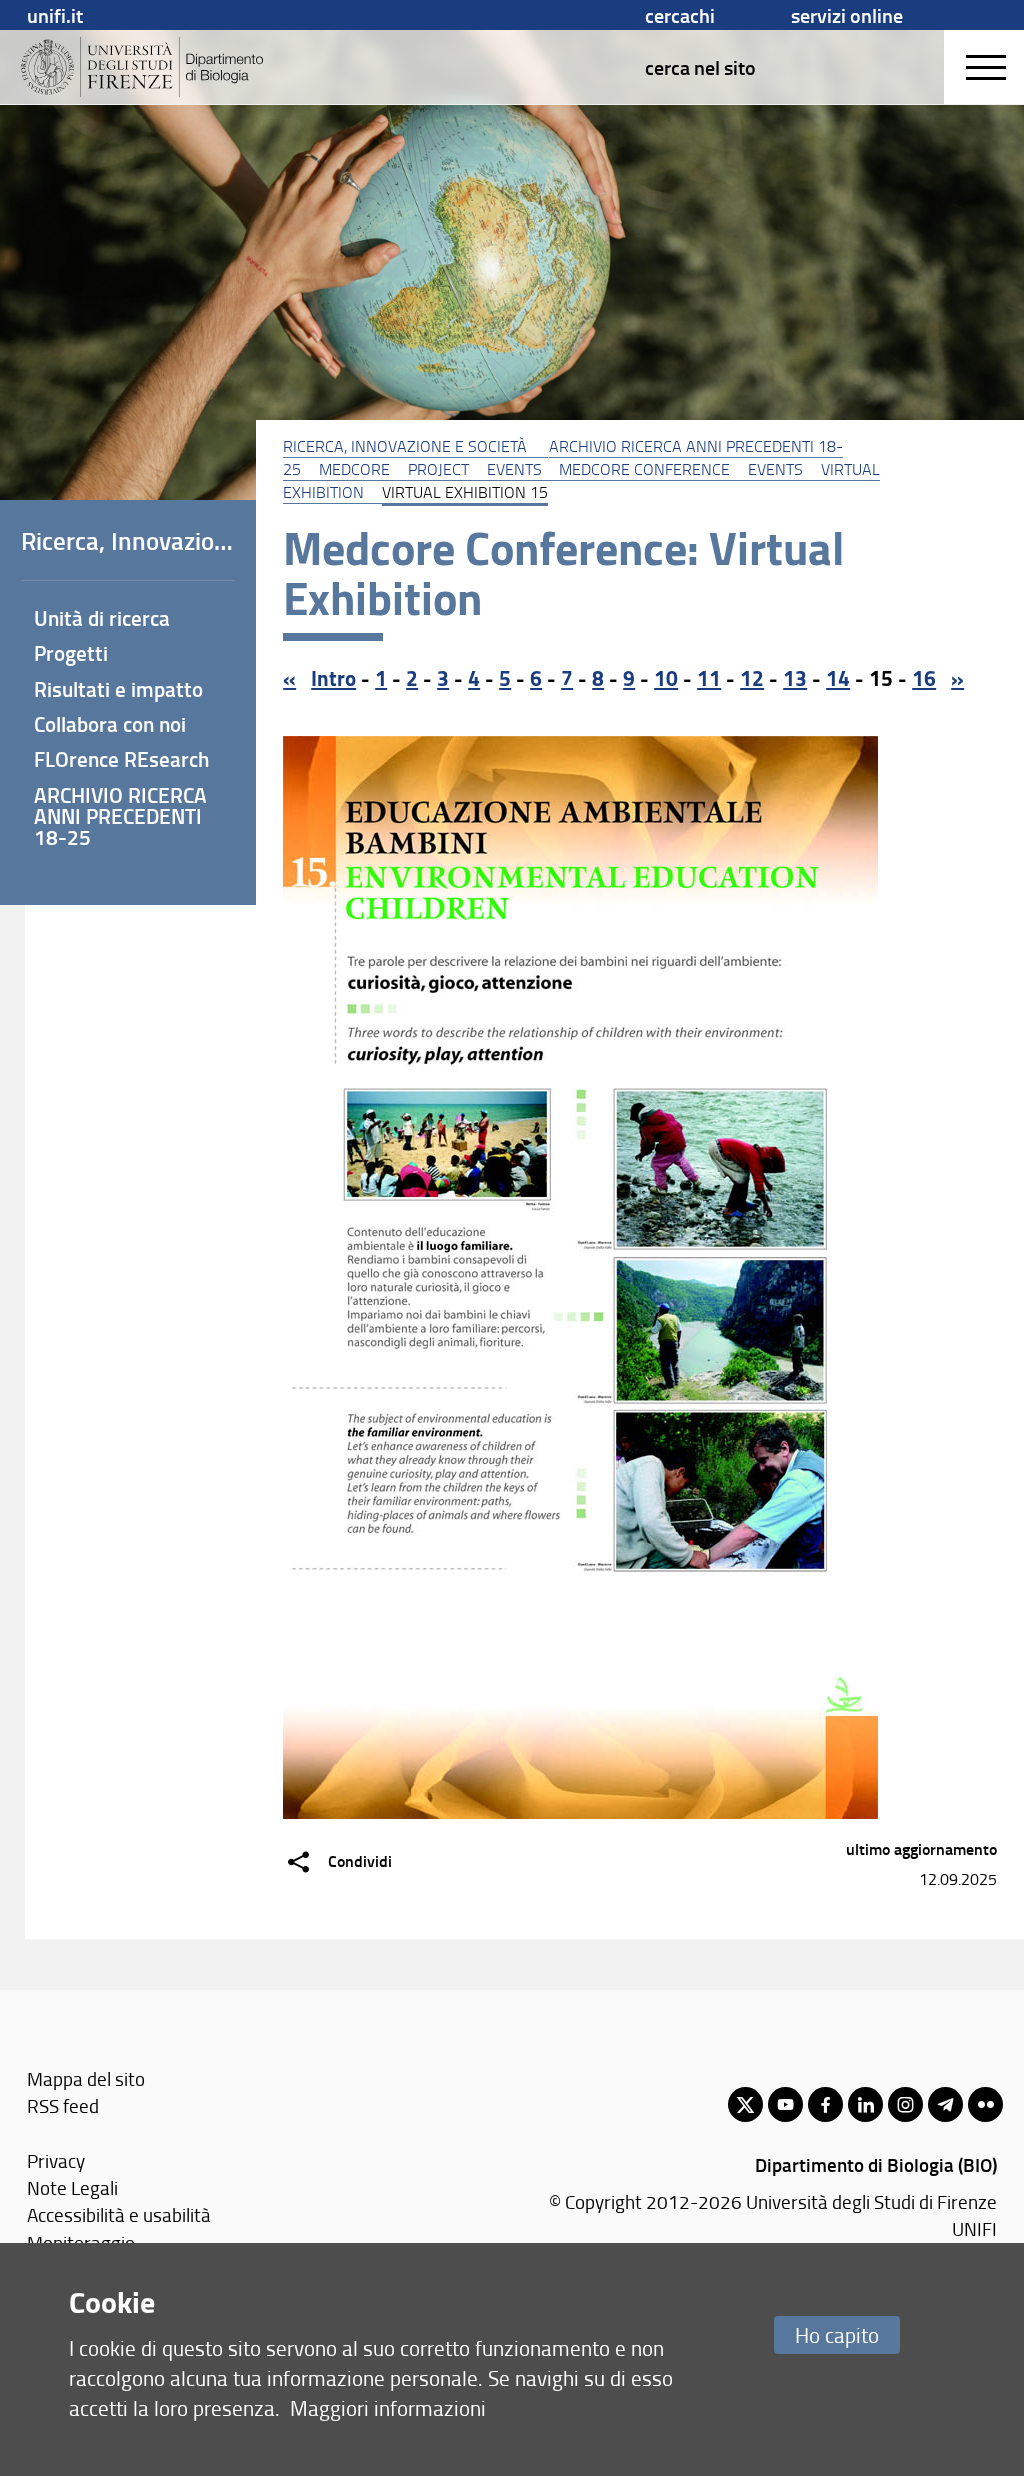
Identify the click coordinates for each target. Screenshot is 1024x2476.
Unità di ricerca (102, 618)
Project (438, 469)
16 (924, 678)
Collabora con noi (110, 724)
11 (709, 678)
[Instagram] (905, 2104)
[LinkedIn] (865, 2104)
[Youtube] (785, 2104)
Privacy (56, 2160)
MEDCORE (354, 469)
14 (838, 678)
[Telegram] (945, 2104)
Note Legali (72, 2187)
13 (795, 678)
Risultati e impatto (118, 689)
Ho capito (837, 2334)
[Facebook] (825, 2104)
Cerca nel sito (700, 67)
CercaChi (680, 15)
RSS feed (63, 2105)
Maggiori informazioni (388, 2407)
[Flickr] (985, 2104)
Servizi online (847, 15)
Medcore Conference (644, 469)
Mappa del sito (86, 2078)
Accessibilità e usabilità (119, 2214)
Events (514, 469)
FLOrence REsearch (121, 759)
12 (752, 678)
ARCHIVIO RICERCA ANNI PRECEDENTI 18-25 (120, 816)
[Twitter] (745, 2104)
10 (666, 678)
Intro (333, 678)
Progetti (71, 653)
